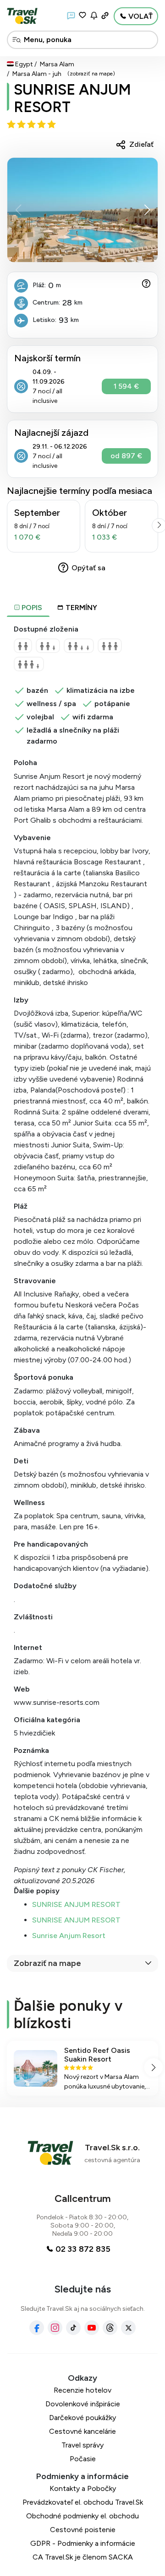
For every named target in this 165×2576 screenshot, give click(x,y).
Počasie (83, 2459)
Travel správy (82, 2445)
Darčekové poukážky (82, 2418)
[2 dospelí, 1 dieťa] (48, 646)
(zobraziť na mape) (91, 74)
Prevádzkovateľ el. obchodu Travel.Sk (83, 2502)
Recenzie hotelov (82, 2390)
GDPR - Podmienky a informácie (83, 2543)
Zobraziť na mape (47, 1963)
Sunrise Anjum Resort (69, 1936)
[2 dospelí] (23, 646)
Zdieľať (141, 144)
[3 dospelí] (110, 646)
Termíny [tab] (81, 608)
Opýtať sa (88, 568)
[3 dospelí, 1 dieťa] (29, 664)
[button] (147, 210)
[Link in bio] (105, 16)
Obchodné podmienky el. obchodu (82, 2516)
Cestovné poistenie (83, 2530)
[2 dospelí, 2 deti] (79, 646)
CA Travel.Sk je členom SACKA (83, 2557)
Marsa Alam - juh (37, 74)
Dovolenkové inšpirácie (83, 2404)
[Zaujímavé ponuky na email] (94, 16)
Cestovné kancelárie (82, 2431)
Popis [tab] (31, 608)
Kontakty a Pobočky (83, 2488)
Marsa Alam (57, 64)
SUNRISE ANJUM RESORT (72, 98)
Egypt (24, 64)
